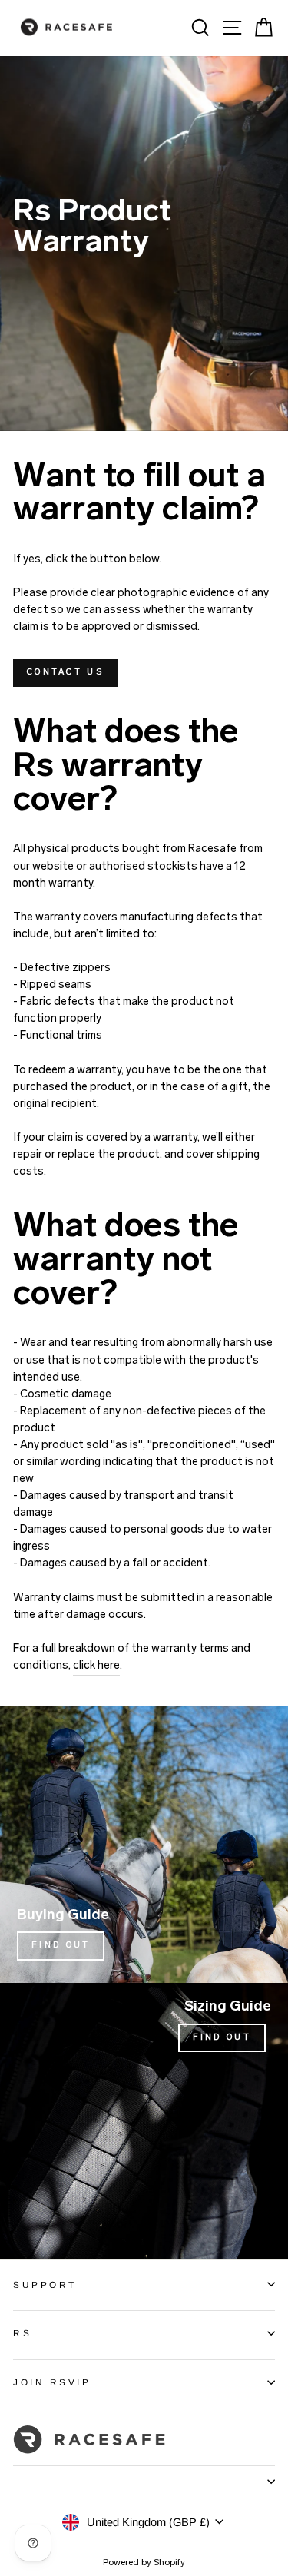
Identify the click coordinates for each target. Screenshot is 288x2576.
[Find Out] (144, 1845)
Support (45, 2284)
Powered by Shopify (144, 2563)
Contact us (65, 673)
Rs (22, 2333)
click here (96, 1666)
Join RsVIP (52, 2382)
